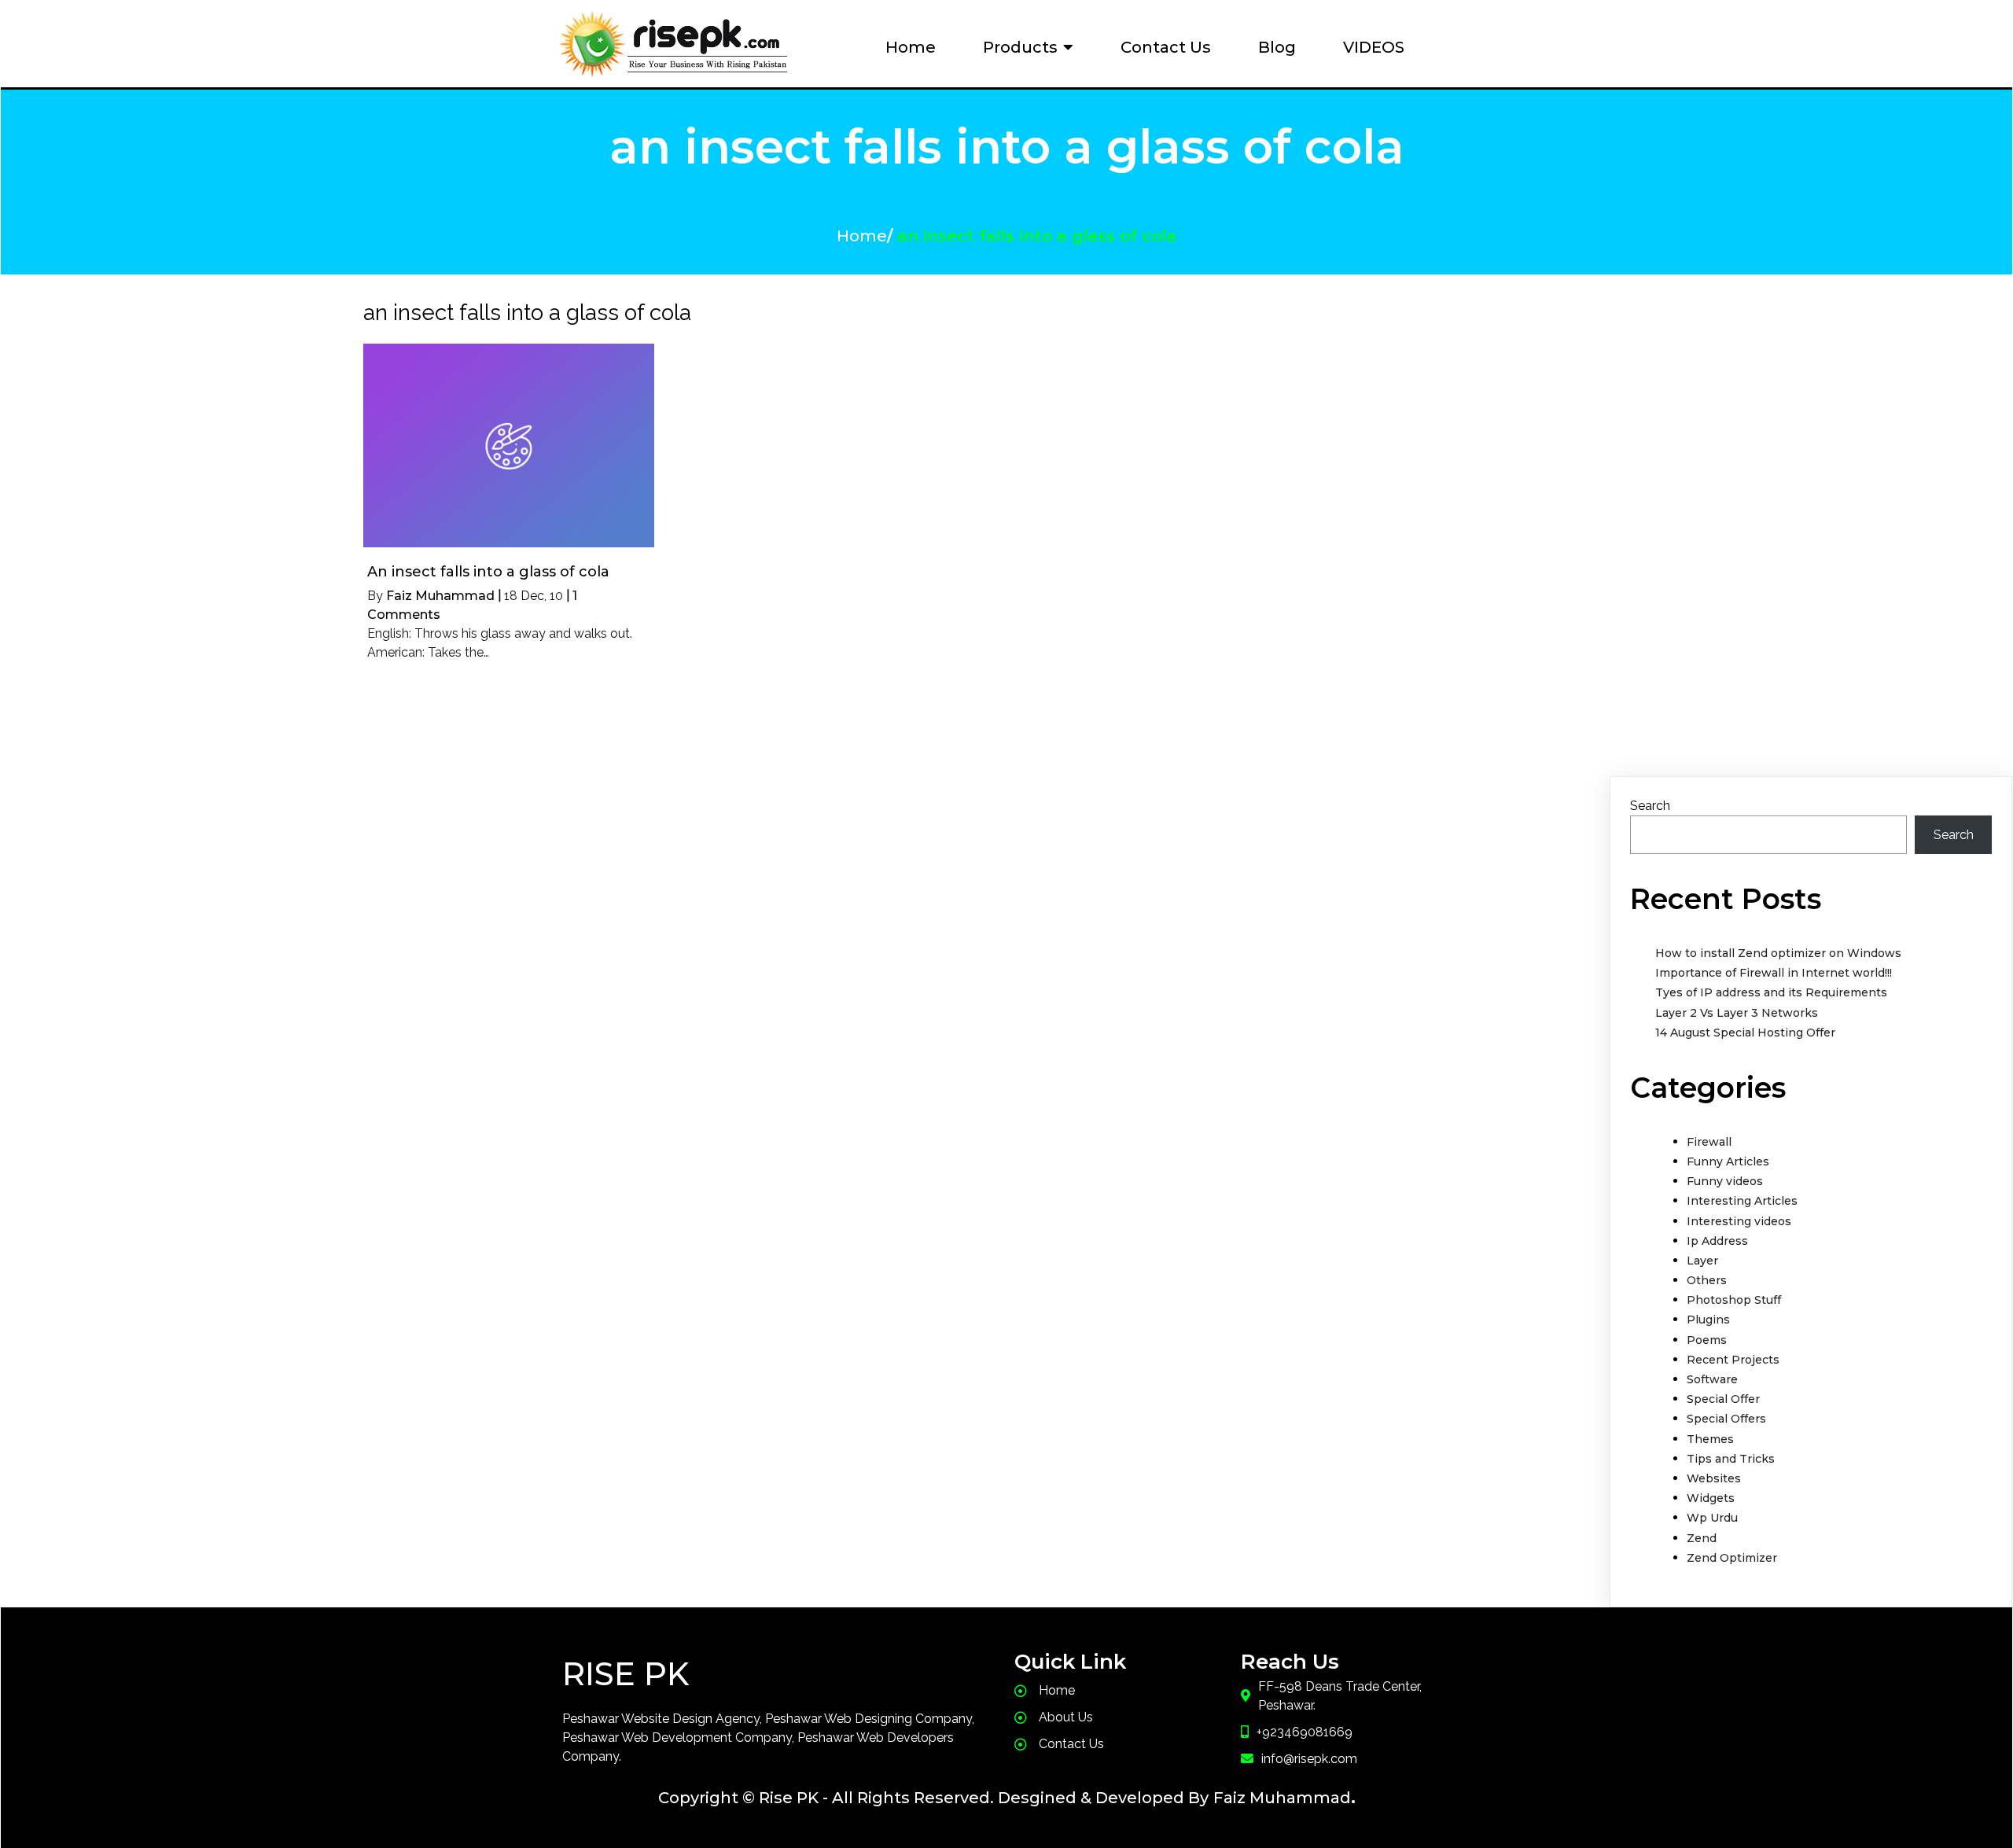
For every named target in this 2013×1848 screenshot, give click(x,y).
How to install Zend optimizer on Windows (1778, 953)
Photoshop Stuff (1734, 1300)
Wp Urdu (1712, 1518)
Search (1650, 806)
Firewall (1709, 1142)
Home (862, 236)
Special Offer (1723, 1399)
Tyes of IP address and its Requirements (1771, 992)
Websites (1714, 1478)
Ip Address (1717, 1241)
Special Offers (1726, 1419)
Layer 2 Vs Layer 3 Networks (1737, 1013)
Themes (1710, 1439)
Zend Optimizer (1732, 1558)
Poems (1707, 1340)
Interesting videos (1739, 1221)
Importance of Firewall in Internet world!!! (1774, 973)
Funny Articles (1728, 1161)
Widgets (1711, 1498)
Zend (1702, 1538)
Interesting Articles (1742, 1201)
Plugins (1708, 1320)
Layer (1702, 1261)
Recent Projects (1733, 1360)
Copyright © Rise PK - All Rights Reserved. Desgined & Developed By (933, 1798)
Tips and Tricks (1731, 1459)
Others (1707, 1280)
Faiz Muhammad (440, 596)
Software (1712, 1379)
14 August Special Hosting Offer (1745, 1033)
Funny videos (1725, 1181)
